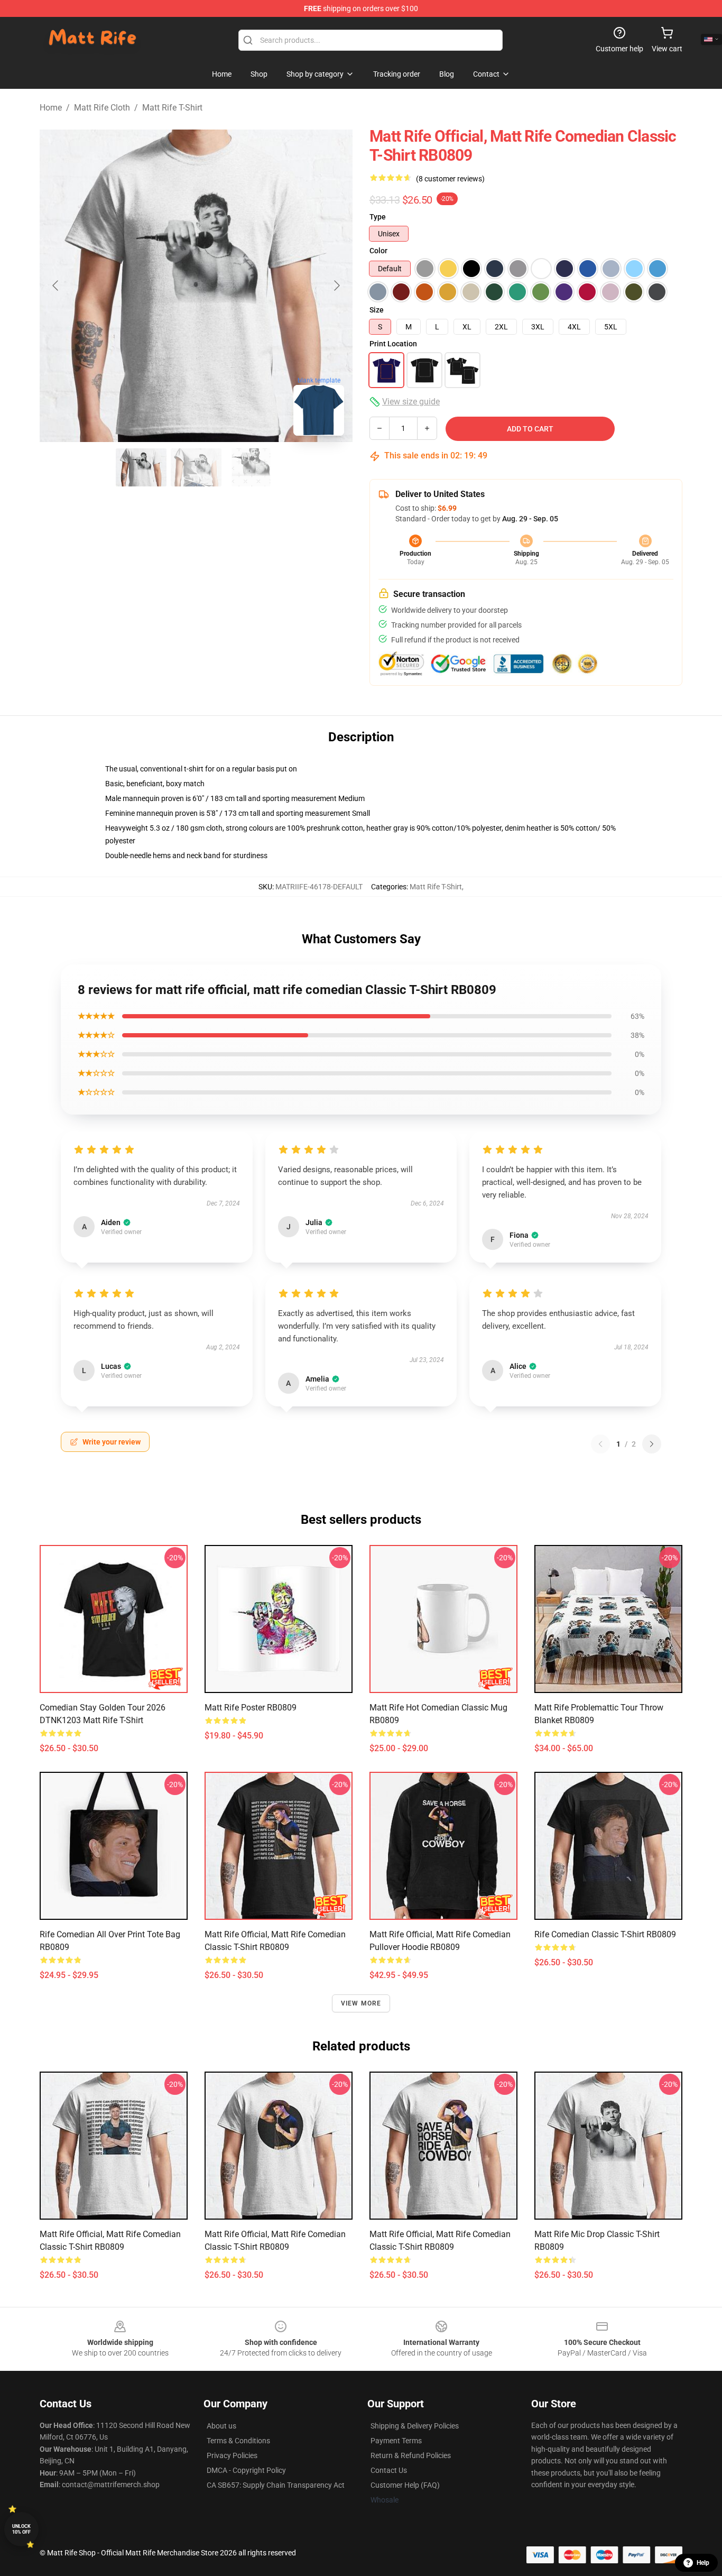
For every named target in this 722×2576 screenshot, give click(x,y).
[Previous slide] (56, 286)
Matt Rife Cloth (102, 108)
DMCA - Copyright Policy (246, 2470)
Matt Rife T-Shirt (172, 108)
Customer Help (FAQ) (405, 2485)
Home (51, 108)
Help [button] (703, 2563)
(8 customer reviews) (450, 179)
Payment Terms (396, 2441)
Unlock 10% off (21, 2529)
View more (361, 2003)
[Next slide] (336, 286)
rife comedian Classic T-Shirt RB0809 (605, 1934)
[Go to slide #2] (196, 467)
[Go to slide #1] (141, 467)
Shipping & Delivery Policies (415, 2426)
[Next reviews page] (652, 1444)
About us (221, 2426)
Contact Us (389, 2470)
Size (377, 310)
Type (378, 217)
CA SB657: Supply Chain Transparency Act (276, 2485)
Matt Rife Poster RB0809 (251, 1708)
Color (378, 251)
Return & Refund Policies (411, 2455)
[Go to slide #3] (251, 467)
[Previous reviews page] (600, 1444)
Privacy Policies (232, 2455)
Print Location (393, 344)
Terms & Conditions (238, 2441)
